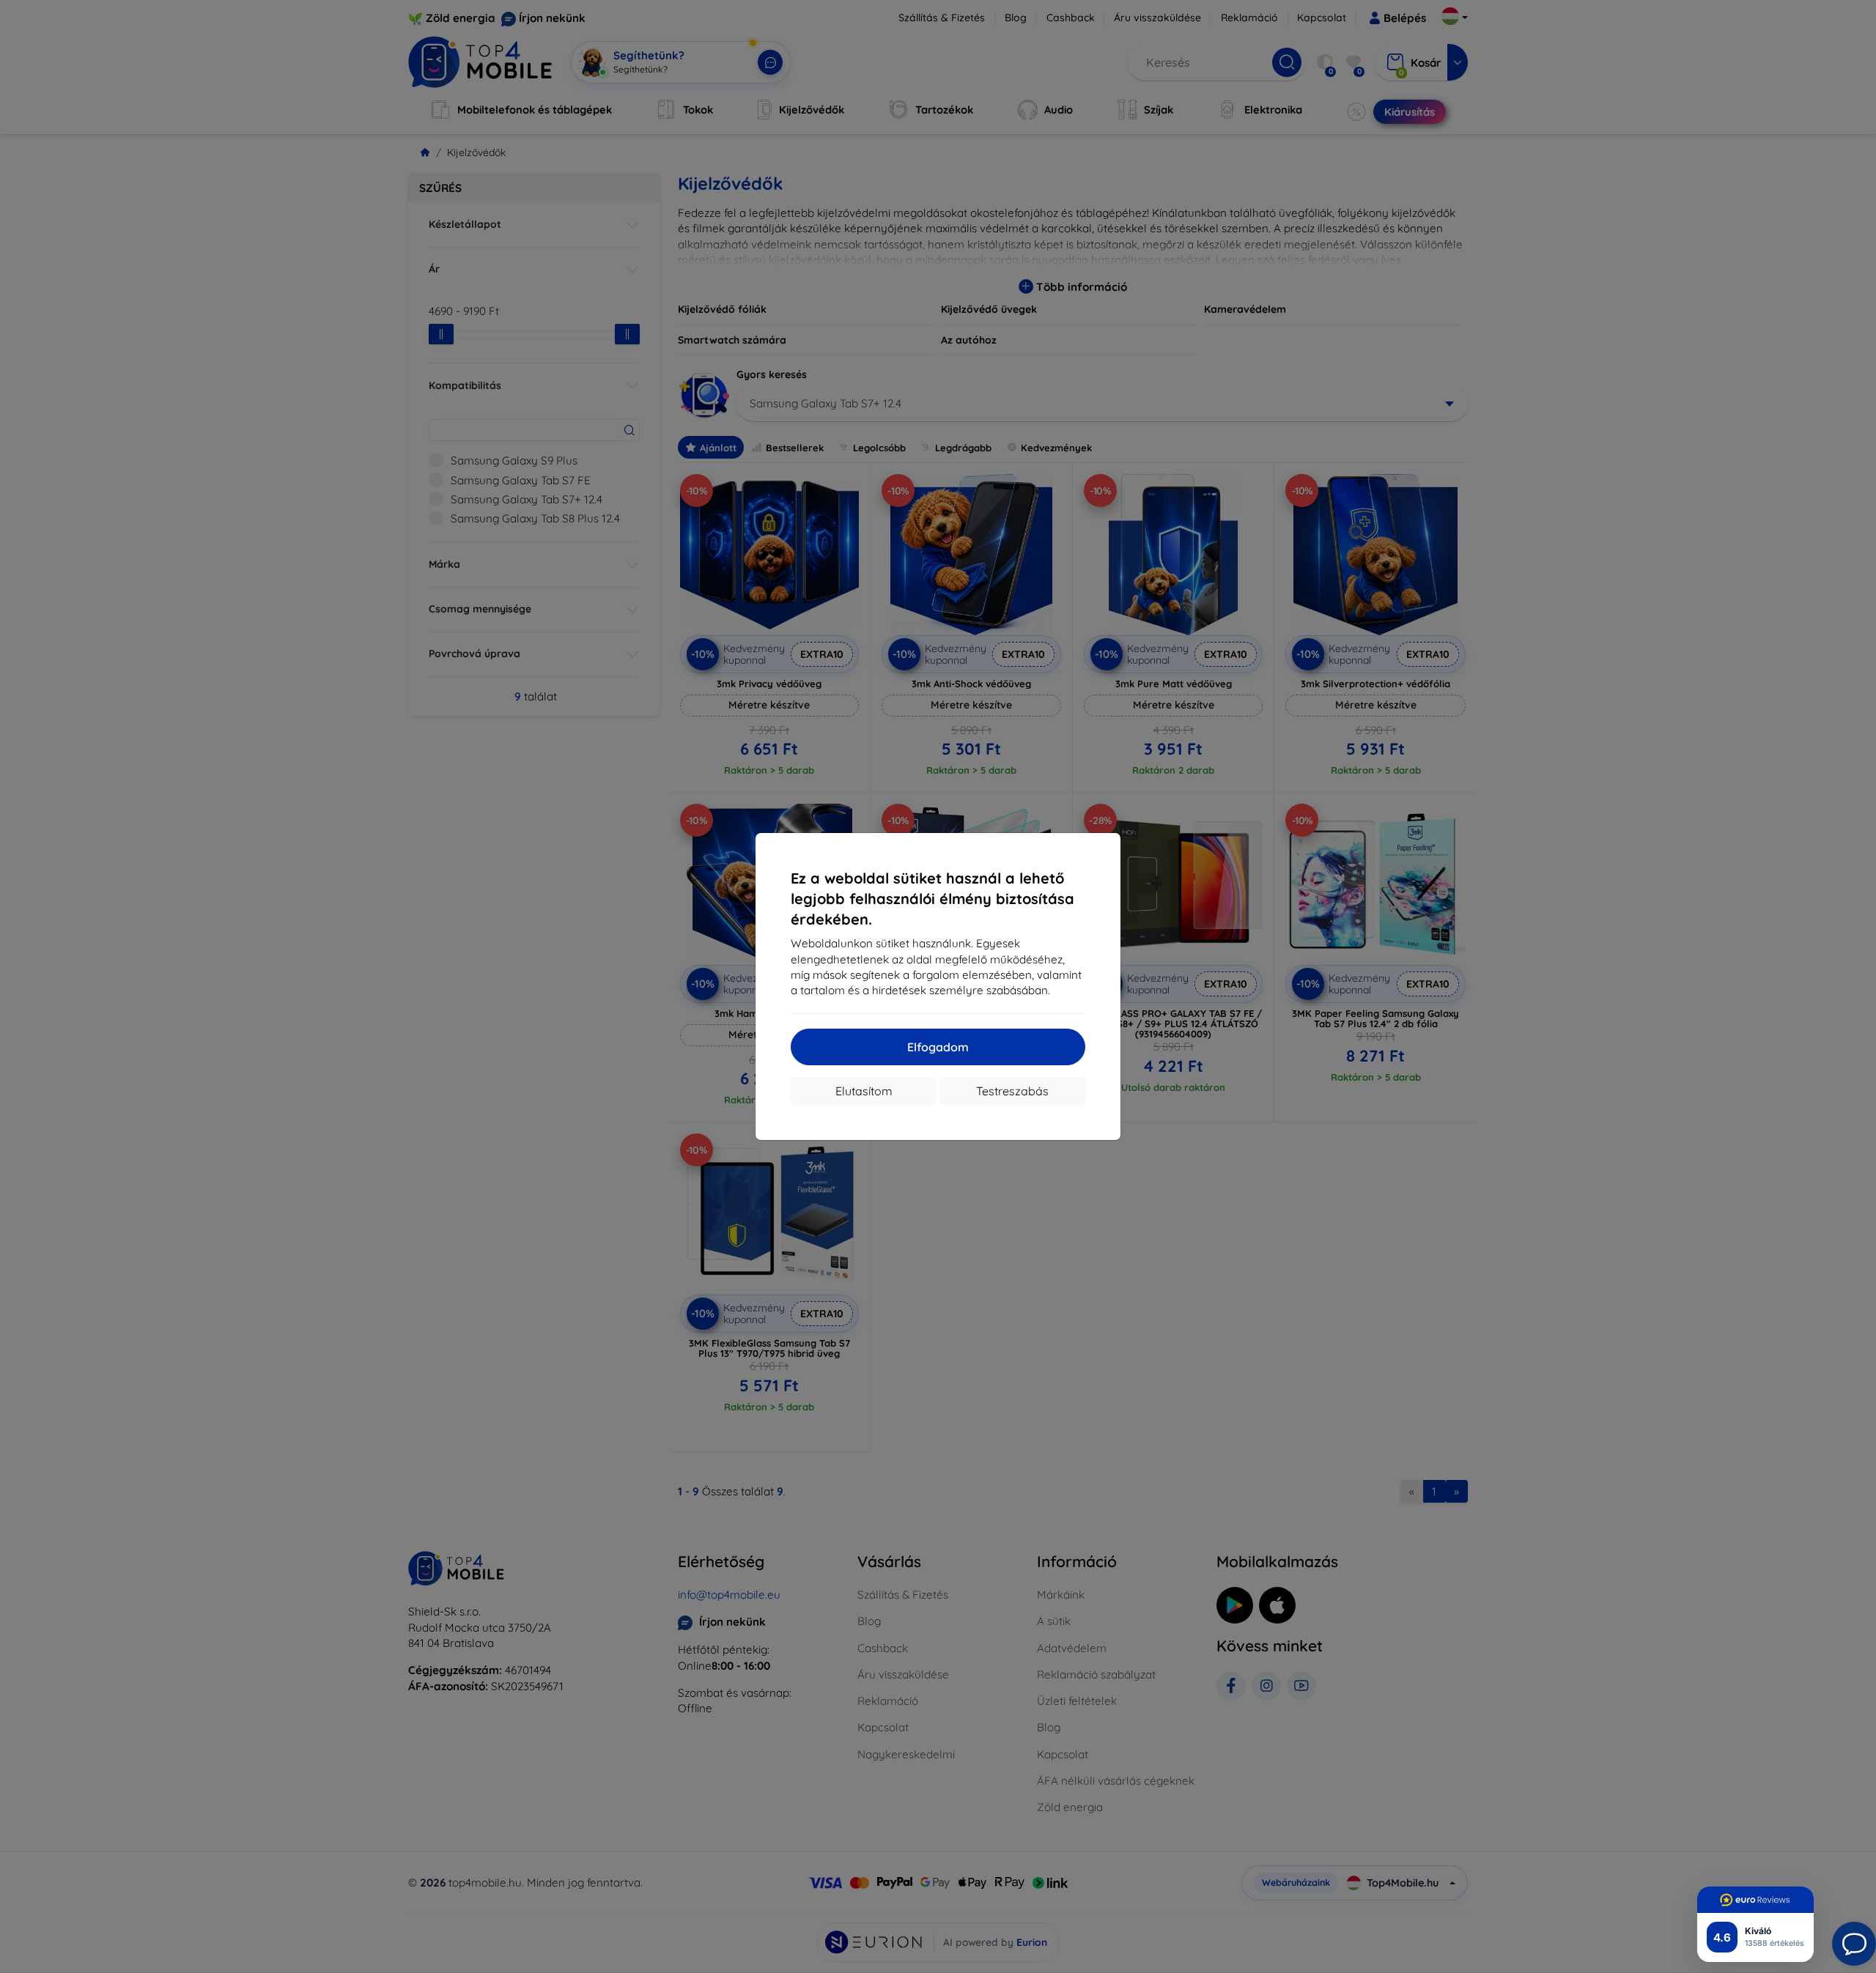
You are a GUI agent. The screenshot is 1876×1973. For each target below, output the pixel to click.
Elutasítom (864, 1091)
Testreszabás (1012, 1091)
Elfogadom (938, 1047)
